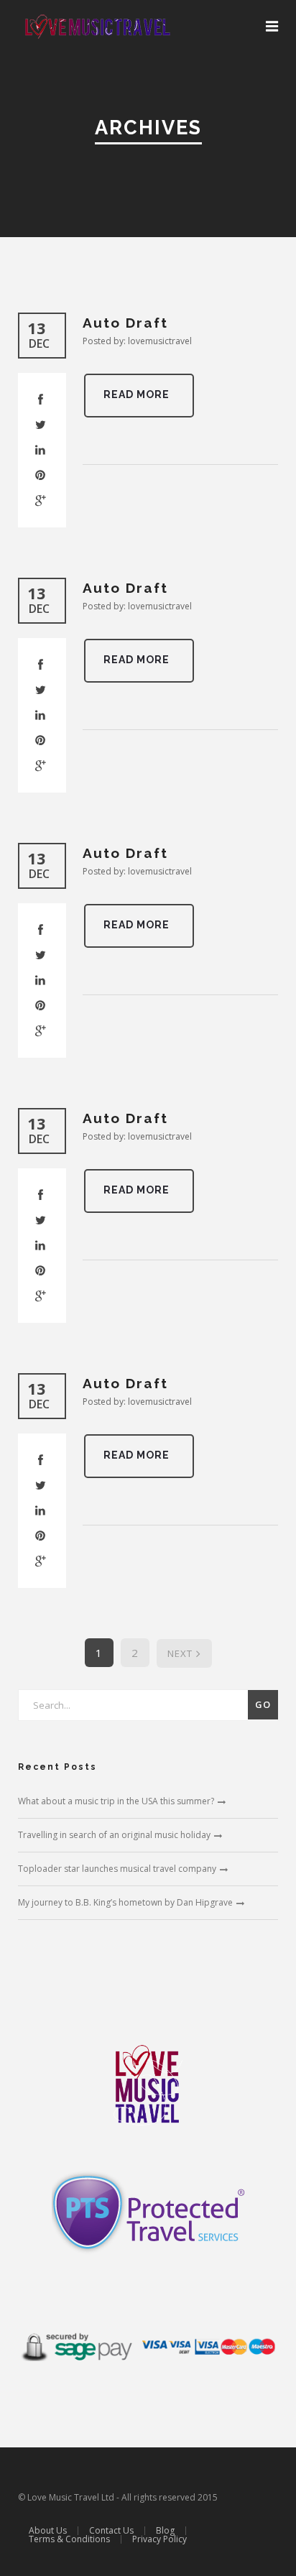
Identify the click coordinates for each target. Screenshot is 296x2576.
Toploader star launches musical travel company (117, 1869)
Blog (165, 2530)
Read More (137, 394)
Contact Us (111, 2530)
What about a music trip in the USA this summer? (116, 1801)
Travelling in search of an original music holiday (114, 1835)
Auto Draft (125, 323)
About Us (48, 2530)
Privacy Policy (159, 2539)
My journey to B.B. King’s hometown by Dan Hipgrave (125, 1902)
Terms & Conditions (69, 2539)
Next (180, 1653)
